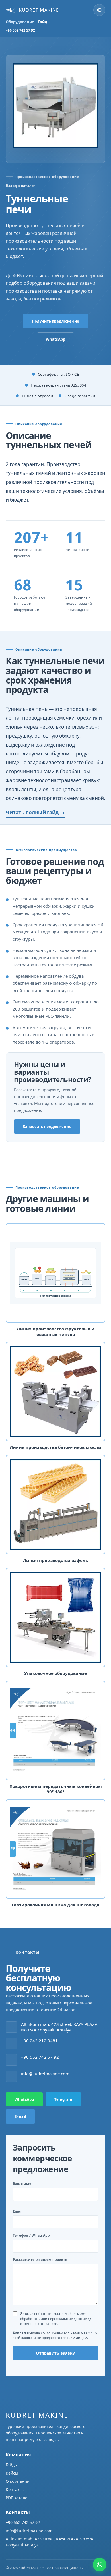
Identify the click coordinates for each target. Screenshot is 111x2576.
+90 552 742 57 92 (20, 30)
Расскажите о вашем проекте (40, 2260)
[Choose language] (99, 10)
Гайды (44, 22)
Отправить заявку (55, 2353)
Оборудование (20, 22)
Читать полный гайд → (35, 812)
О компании (18, 2481)
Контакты (15, 2489)
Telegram (63, 2099)
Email (18, 2211)
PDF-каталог (17, 2498)
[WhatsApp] (100, 2565)
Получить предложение (55, 321)
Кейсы (12, 2473)
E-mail (20, 2116)
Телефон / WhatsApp (31, 2235)
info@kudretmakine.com (29, 2531)
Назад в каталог (21, 186)
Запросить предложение (47, 1127)
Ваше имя (22, 2184)
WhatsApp (55, 339)
